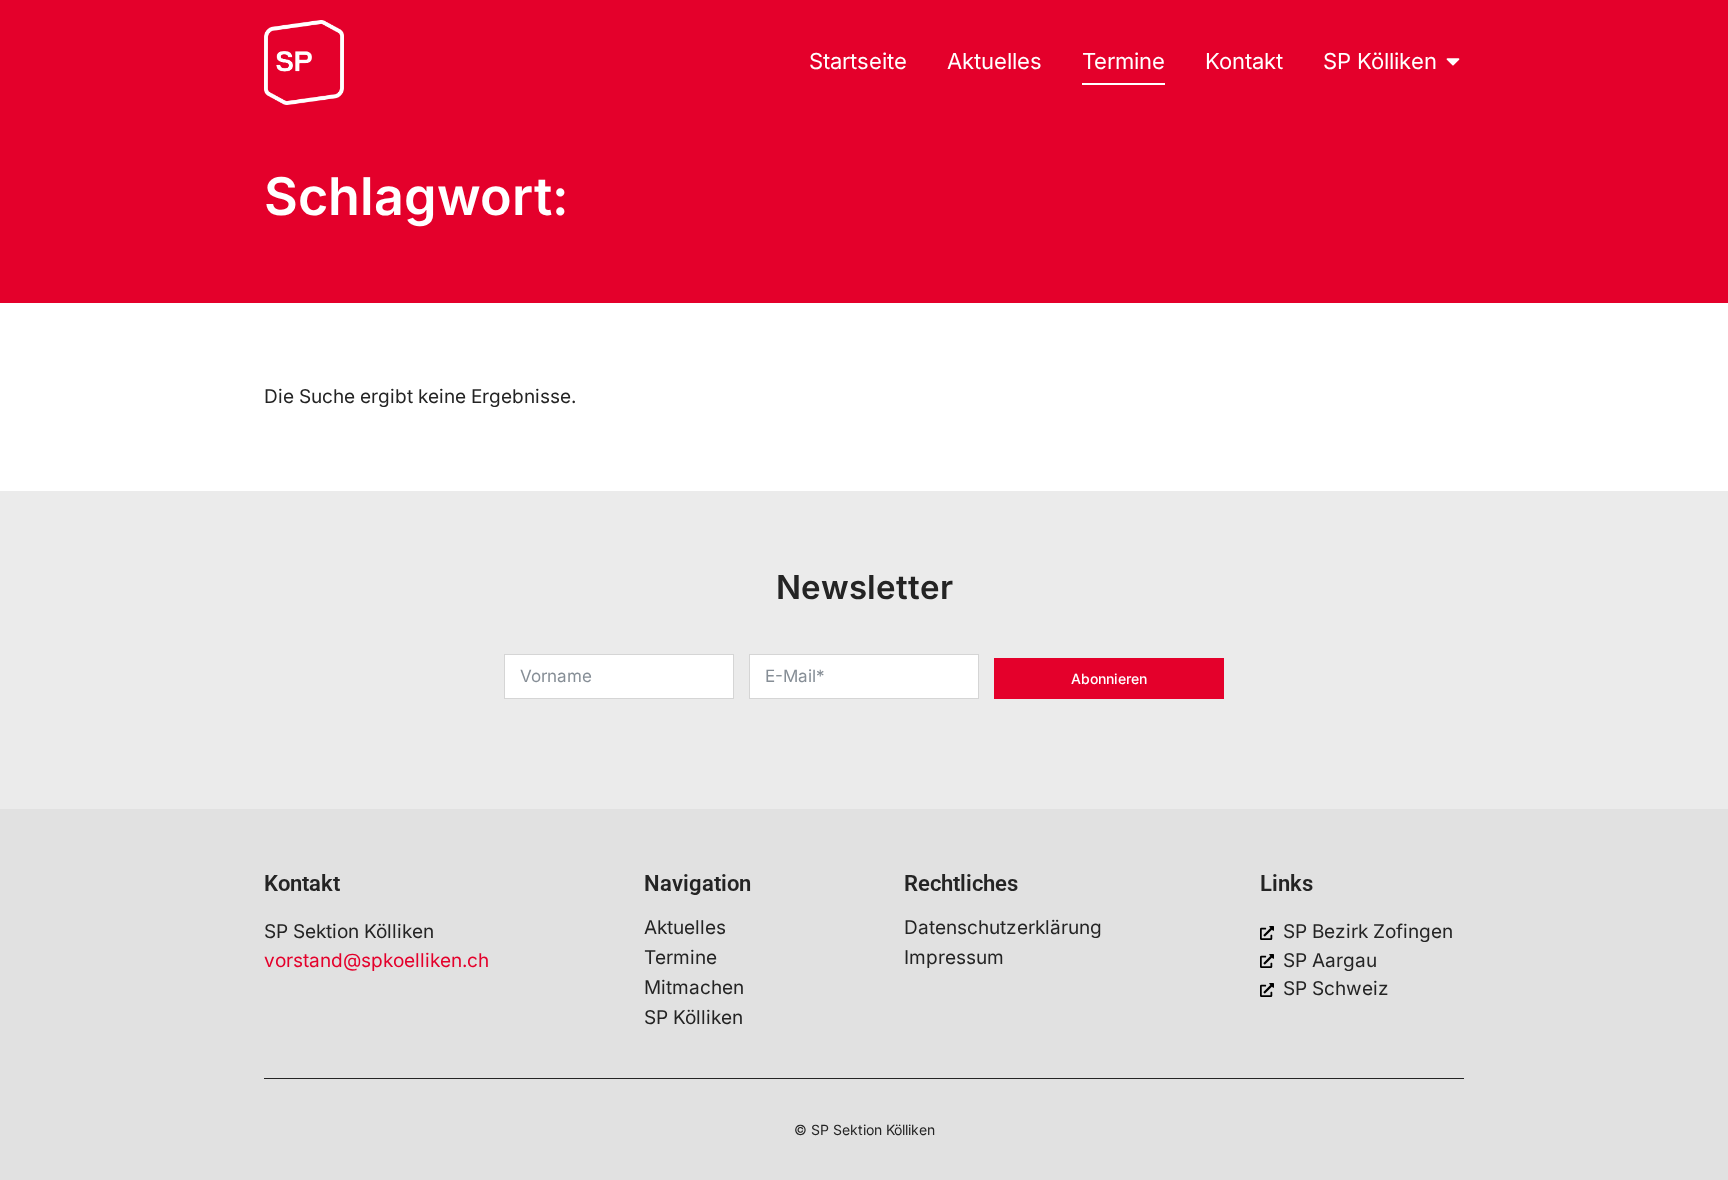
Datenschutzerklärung (1003, 928)
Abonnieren (1109, 678)
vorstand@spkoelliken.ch (376, 960)
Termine (680, 958)
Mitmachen (694, 988)
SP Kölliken (693, 1018)
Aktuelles (685, 928)
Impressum (954, 958)
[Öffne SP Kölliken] (1453, 61)
